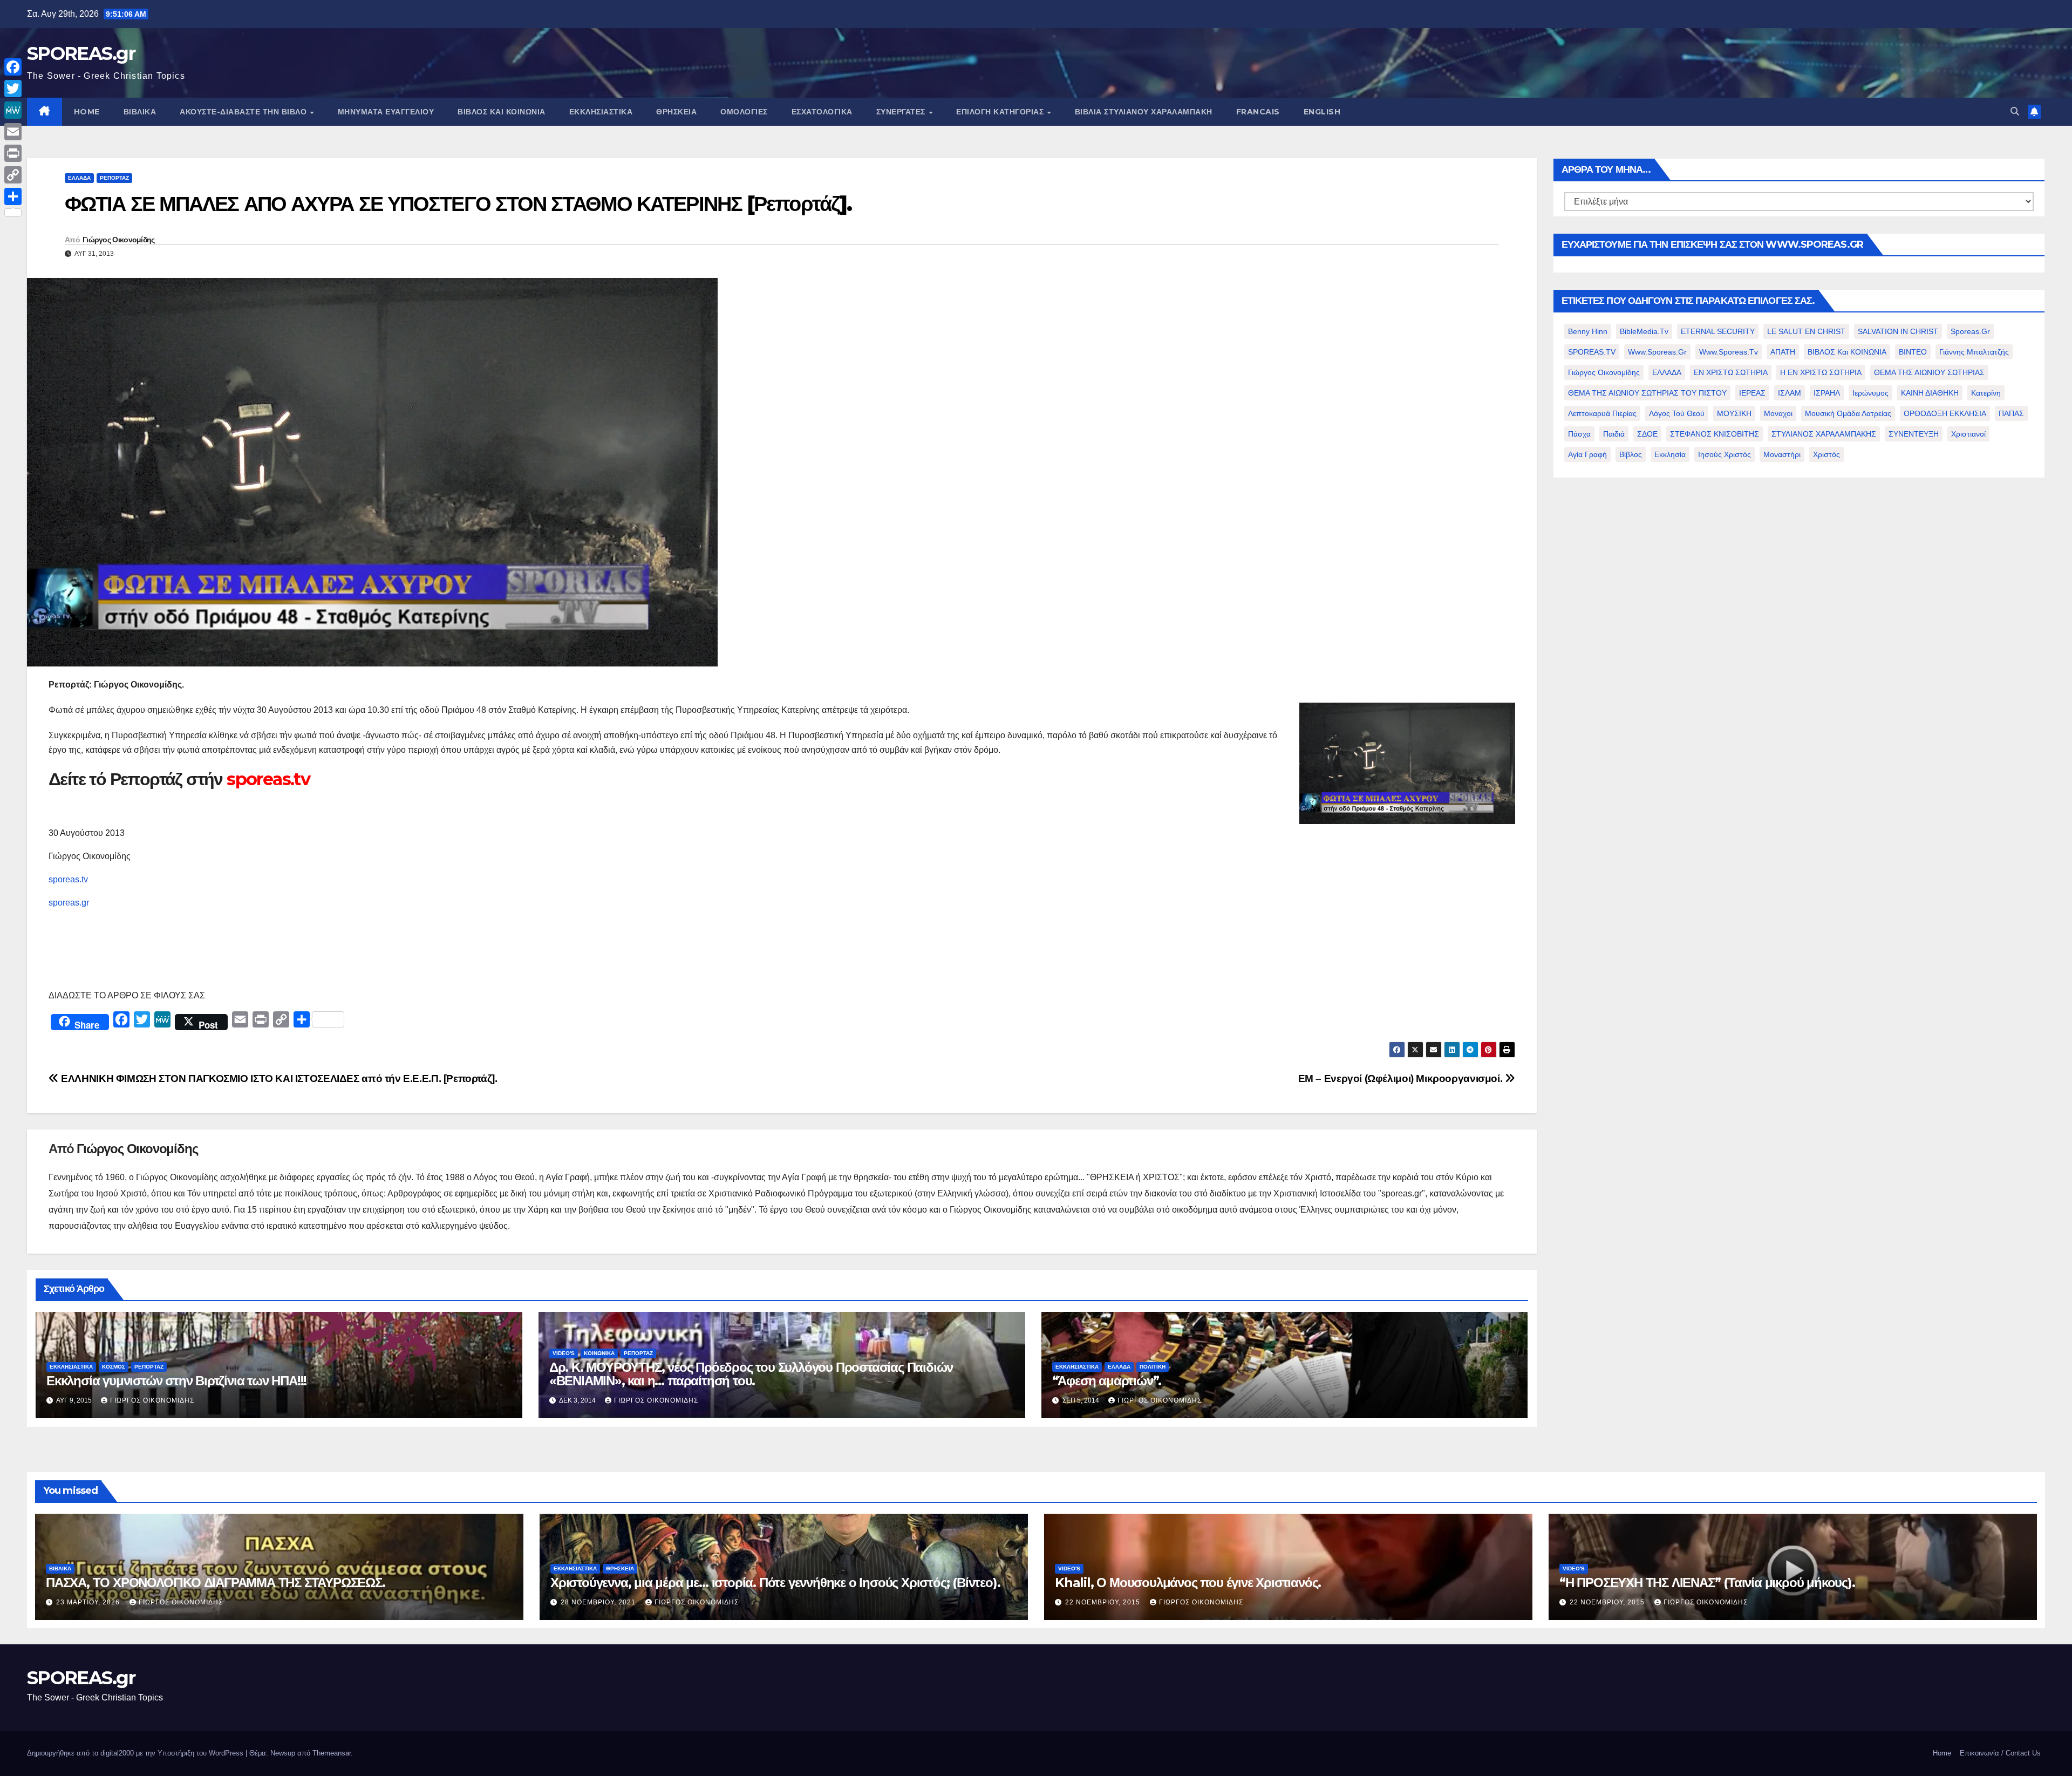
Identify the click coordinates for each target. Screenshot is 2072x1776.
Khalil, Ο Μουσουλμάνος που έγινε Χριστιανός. (1188, 1583)
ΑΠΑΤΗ (1783, 352)
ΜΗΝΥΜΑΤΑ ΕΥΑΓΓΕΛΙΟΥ (386, 112)
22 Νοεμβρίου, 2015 (1104, 1602)
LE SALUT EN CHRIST (1806, 331)
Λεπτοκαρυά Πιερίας (1602, 413)
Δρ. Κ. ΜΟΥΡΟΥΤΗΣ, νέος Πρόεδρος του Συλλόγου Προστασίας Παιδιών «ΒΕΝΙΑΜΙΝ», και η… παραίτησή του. (751, 1374)
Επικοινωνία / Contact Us (2000, 1753)
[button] (2015, 111)
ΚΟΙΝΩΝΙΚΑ (599, 1353)
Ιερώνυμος (1870, 393)
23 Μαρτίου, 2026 (89, 1602)
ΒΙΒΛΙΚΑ (140, 112)
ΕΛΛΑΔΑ (79, 178)
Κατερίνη (1986, 393)
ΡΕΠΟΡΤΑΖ (114, 178)
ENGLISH (1322, 112)
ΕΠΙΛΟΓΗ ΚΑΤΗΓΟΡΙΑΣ (1001, 112)
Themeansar (332, 1753)
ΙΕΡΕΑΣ (1752, 393)
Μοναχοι (1778, 413)
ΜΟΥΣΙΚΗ (1734, 413)
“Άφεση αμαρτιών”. (1107, 1381)
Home (1942, 1753)
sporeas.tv (68, 879)
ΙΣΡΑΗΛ (1827, 393)
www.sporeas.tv (1729, 352)
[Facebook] (13, 67)
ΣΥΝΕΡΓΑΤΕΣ (902, 112)
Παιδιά (1614, 434)
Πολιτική (1153, 1367)
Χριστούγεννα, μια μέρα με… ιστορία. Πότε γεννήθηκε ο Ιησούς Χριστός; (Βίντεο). (775, 1583)
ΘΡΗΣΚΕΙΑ (676, 112)
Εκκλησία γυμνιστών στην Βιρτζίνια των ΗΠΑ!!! (176, 1381)
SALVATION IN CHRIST (1898, 331)
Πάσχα (1579, 434)
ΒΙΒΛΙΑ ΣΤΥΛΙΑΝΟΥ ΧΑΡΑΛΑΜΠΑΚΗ (1144, 112)
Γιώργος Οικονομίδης (119, 240)
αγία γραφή (1587, 454)
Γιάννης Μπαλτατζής (1974, 352)
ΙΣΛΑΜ (1790, 393)
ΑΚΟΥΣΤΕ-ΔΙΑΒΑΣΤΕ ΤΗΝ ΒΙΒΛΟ (244, 112)
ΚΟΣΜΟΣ (114, 1367)
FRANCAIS (1258, 112)
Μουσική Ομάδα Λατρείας (1848, 413)
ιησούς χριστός (1725, 454)
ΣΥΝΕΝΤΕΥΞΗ (1914, 434)
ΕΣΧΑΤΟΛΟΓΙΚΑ (822, 112)
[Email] (13, 132)
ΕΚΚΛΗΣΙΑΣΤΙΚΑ (601, 112)
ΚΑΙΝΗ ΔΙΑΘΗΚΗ (1930, 393)
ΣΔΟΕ (1647, 434)
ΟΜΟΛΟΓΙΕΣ (744, 112)
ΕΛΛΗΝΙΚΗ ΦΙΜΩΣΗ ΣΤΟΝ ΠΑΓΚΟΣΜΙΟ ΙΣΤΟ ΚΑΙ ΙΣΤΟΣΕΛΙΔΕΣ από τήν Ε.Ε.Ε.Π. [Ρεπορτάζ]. (278, 1078)
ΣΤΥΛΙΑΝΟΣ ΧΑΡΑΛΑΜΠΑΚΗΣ (1824, 434)
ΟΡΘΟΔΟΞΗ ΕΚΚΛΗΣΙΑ (1945, 413)
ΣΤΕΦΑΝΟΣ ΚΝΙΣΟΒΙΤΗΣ (1715, 434)
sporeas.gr (69, 903)
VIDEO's (564, 1353)
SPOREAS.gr (81, 53)
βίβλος (1631, 454)
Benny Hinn (1588, 331)
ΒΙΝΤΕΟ (1913, 352)
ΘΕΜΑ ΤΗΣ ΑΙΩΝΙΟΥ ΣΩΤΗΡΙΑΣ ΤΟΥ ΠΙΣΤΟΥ (1647, 393)
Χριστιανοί (1968, 434)
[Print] (13, 153)
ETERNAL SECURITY (1718, 331)
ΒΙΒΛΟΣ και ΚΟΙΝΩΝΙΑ (502, 112)
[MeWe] (13, 110)
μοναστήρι (1782, 454)
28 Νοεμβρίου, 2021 (599, 1602)
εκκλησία (1670, 454)
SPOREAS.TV (1592, 352)
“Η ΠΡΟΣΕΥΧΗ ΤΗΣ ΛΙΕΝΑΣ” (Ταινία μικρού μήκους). (1707, 1583)
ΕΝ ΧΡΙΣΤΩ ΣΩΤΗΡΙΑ (1731, 372)
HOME (87, 112)
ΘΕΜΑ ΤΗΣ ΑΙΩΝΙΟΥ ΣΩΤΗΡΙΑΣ (1929, 372)
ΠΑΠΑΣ (2011, 413)
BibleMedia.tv (1644, 331)
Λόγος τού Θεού (1677, 413)
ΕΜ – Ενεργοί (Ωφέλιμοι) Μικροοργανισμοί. (1402, 1078)
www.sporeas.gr (1657, 352)
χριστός (1826, 454)
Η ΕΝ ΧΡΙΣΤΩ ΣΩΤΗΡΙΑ (1821, 372)
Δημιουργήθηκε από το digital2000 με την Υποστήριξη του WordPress (136, 1753)
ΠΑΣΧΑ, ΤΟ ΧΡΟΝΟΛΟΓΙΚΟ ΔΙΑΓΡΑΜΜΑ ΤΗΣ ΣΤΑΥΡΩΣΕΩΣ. (216, 1583)
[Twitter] (13, 89)
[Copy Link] (13, 175)
